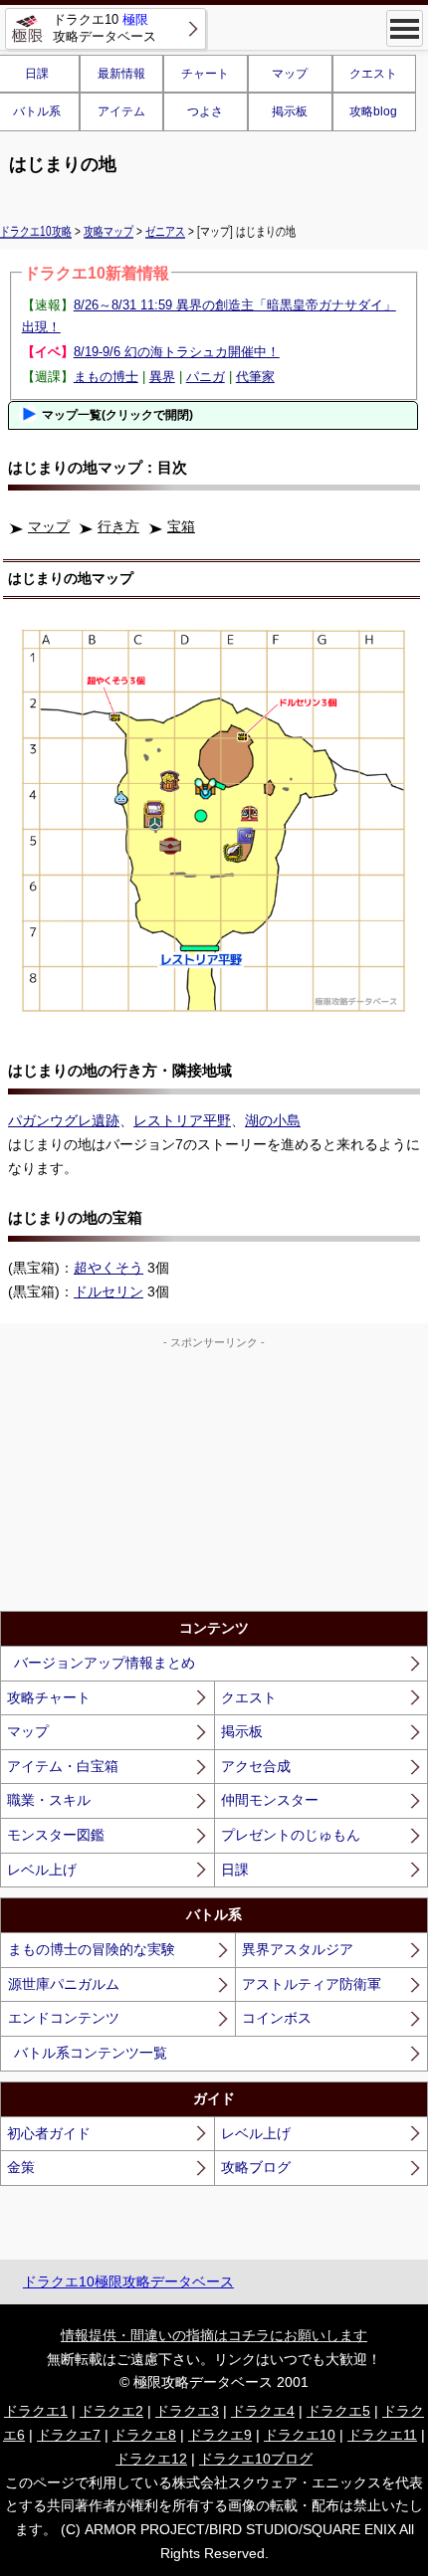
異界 (162, 377)
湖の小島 (273, 1120)
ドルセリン (108, 1291)
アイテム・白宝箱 (63, 1766)
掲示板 (290, 111)
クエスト (373, 74)
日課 (235, 1870)
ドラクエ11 (382, 2435)
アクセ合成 (256, 1766)
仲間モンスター (270, 1800)
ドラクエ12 (151, 2459)
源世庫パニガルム (64, 1984)
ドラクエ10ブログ (256, 2459)
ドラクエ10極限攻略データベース (128, 2281)
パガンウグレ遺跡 (64, 1120)
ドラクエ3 (187, 2411)
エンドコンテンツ (64, 2018)
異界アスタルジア (298, 1949)
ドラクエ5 (338, 2411)
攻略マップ (108, 231)
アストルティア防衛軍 (312, 1984)
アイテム (121, 111)
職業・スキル (49, 1800)
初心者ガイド (49, 2133)
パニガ (206, 377)
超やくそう (108, 1268)
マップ (290, 74)
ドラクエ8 (144, 2435)
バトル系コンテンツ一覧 (91, 2053)
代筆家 (255, 377)
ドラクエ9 (220, 2435)
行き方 (118, 526)
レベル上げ (42, 1870)
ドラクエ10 (300, 2435)
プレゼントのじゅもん (291, 1835)
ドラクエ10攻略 (36, 231)
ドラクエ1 (36, 2411)
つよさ (205, 111)
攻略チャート (49, 1697)
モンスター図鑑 (56, 1835)
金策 (21, 2167)
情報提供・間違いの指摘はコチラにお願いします (214, 2335)
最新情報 (121, 74)
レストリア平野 (182, 1120)
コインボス (277, 2018)
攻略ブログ (256, 2167)
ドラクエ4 (263, 2411)
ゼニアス (165, 231)
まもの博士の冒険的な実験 (92, 1949)
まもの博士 (106, 377)
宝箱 (181, 526)
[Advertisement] (214, 1477)
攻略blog (373, 111)
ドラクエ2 (111, 2411)
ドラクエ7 (69, 2435)
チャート (205, 74)
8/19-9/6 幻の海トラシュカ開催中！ (177, 352)
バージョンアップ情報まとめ (105, 1663)
